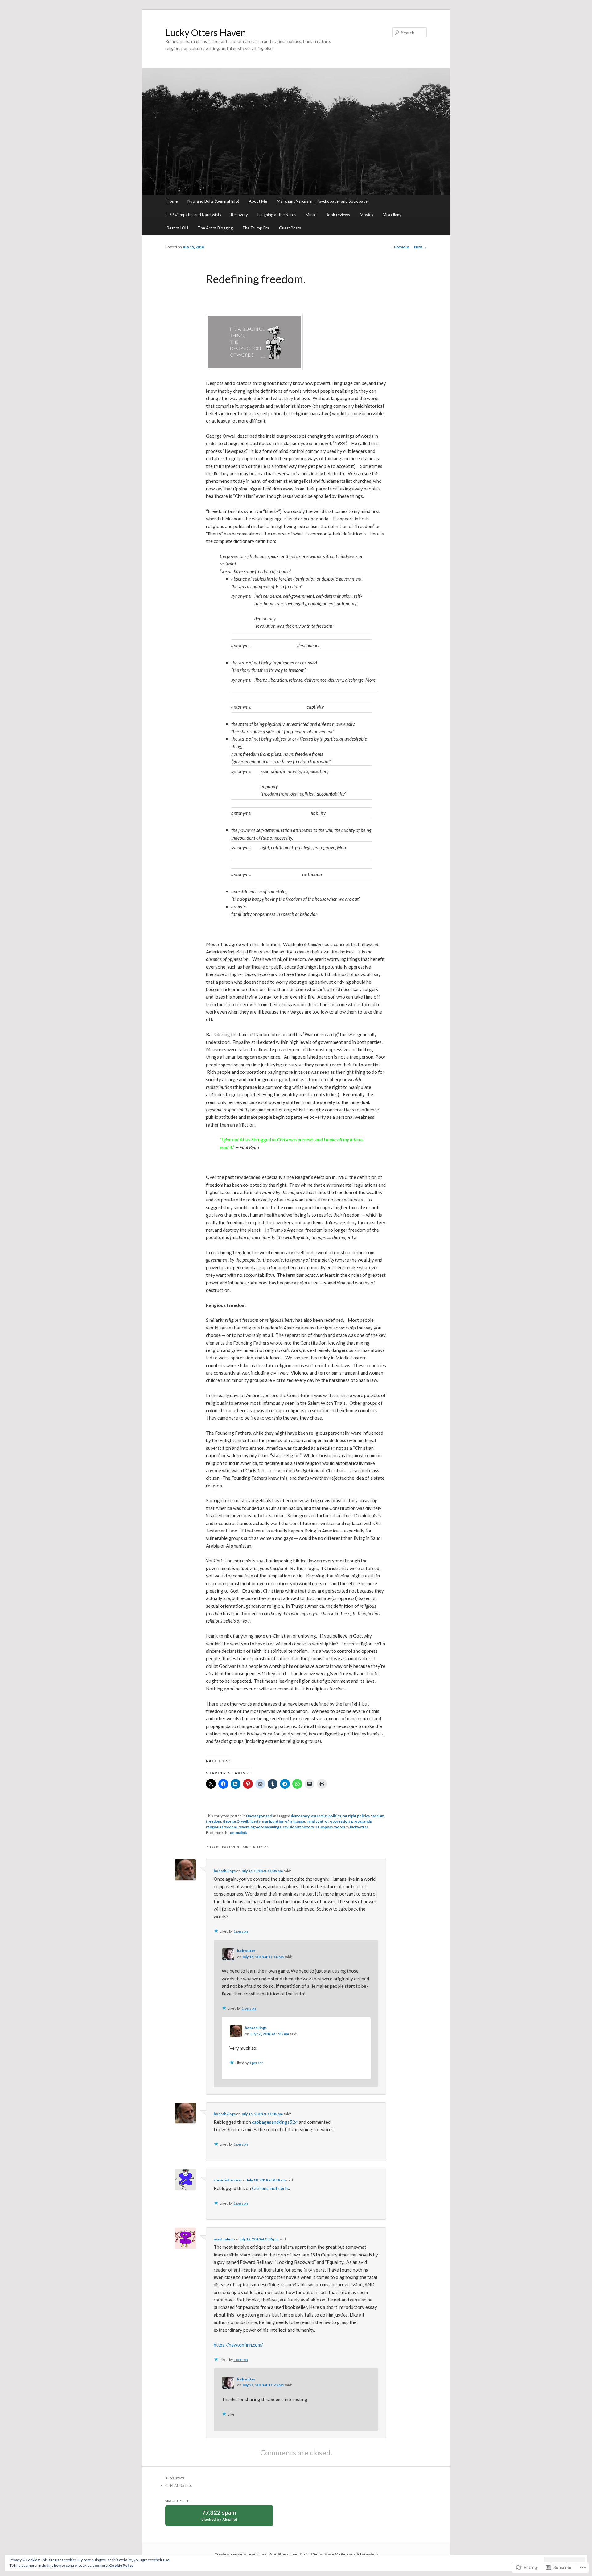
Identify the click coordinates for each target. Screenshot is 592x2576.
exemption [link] (271, 771)
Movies (366, 215)
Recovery (239, 215)
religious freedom (221, 1827)
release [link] (296, 680)
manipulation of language (284, 1821)
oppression (340, 1821)
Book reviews (338, 215)
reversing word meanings (260, 1827)
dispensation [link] (315, 771)
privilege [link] (303, 847)
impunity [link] (269, 786)
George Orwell (235, 1821)
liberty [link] (260, 680)
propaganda (361, 1821)
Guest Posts (290, 228)
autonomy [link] (347, 603)
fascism (378, 1816)
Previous (400, 247)
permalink (238, 1832)
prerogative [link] (324, 847)
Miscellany (392, 215)
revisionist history (298, 1827)
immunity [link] (292, 771)
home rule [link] (273, 603)
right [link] (265, 847)
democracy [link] (265, 618)
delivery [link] (336, 680)
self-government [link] (299, 596)
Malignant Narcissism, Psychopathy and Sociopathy (323, 201)
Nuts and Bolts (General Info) (213, 201)
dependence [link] (309, 645)
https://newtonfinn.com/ (238, 2345)
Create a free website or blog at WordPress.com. (256, 2554)
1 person (241, 1931)
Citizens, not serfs (270, 2188)
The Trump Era (256, 228)
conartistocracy (227, 2180)
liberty (255, 1821)
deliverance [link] (315, 680)
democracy (300, 1816)
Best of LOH (177, 228)
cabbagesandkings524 (275, 2122)
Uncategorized (259, 1816)
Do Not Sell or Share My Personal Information (339, 2554)
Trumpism (324, 1827)
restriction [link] (312, 874)
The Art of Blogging (215, 228)
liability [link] (318, 813)
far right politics (356, 1816)
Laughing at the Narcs (277, 215)
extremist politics (326, 1816)
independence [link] (268, 596)
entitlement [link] (282, 847)
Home (172, 201)
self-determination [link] (334, 596)
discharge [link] (354, 680)
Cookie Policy (121, 2565)
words (340, 1827)
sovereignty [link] (295, 603)
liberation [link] (278, 680)
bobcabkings (225, 1871)
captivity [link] (315, 707)
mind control (317, 1821)
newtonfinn (224, 2239)
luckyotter (359, 1827)
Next (420, 247)
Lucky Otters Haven (206, 32)
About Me (258, 201)
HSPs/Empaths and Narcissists (194, 215)
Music (311, 215)
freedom (214, 1821)
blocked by (225, 2518)
